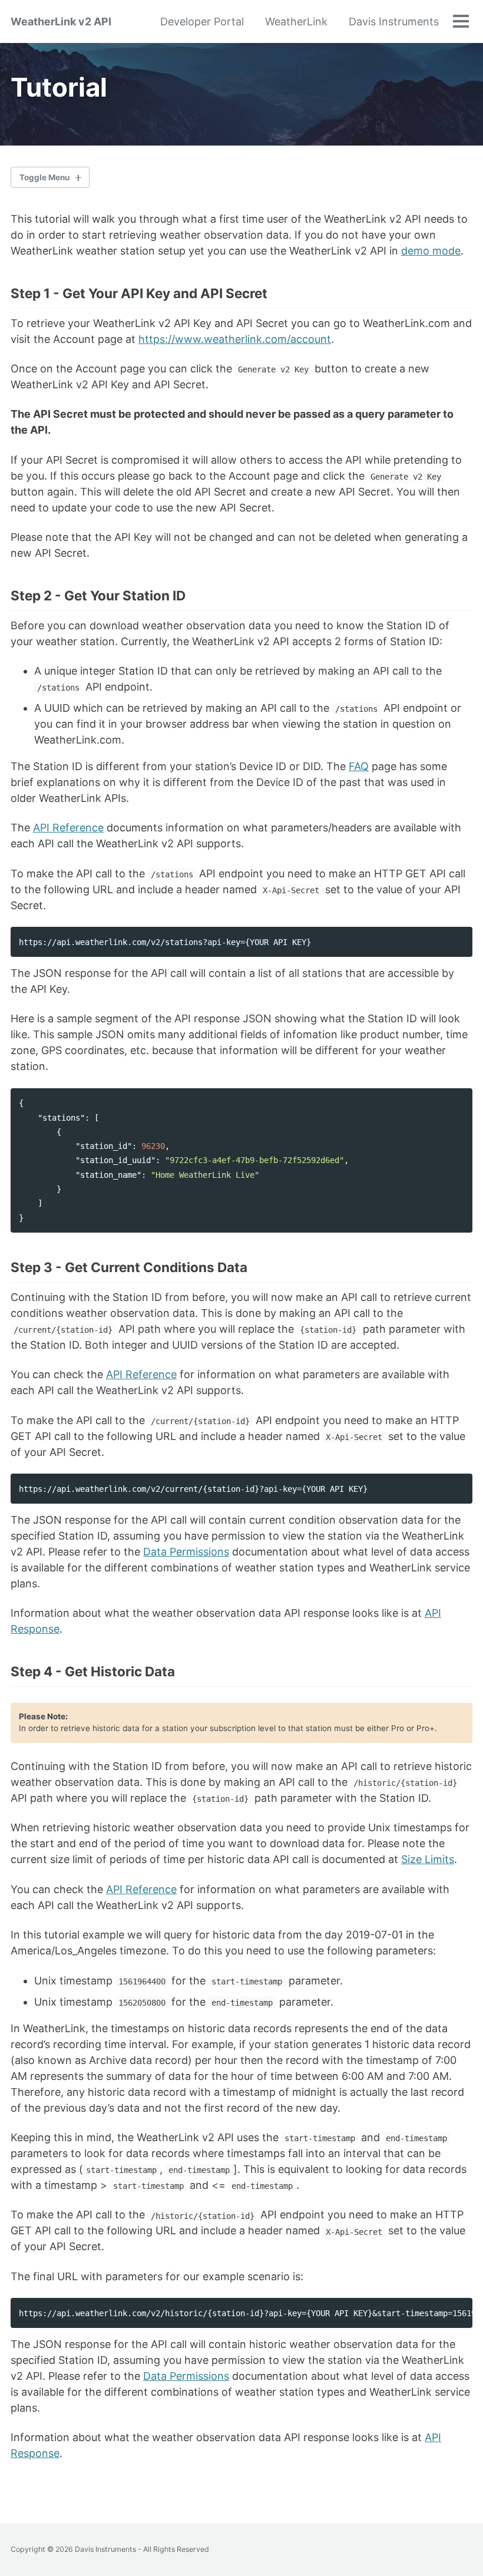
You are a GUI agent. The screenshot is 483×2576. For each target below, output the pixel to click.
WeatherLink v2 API (61, 22)
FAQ (359, 766)
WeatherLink (296, 22)
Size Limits (428, 1859)
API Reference (68, 828)
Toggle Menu (44, 177)
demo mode (431, 251)
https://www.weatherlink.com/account (235, 339)
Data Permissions (186, 1552)
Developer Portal (202, 22)
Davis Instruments (394, 22)
